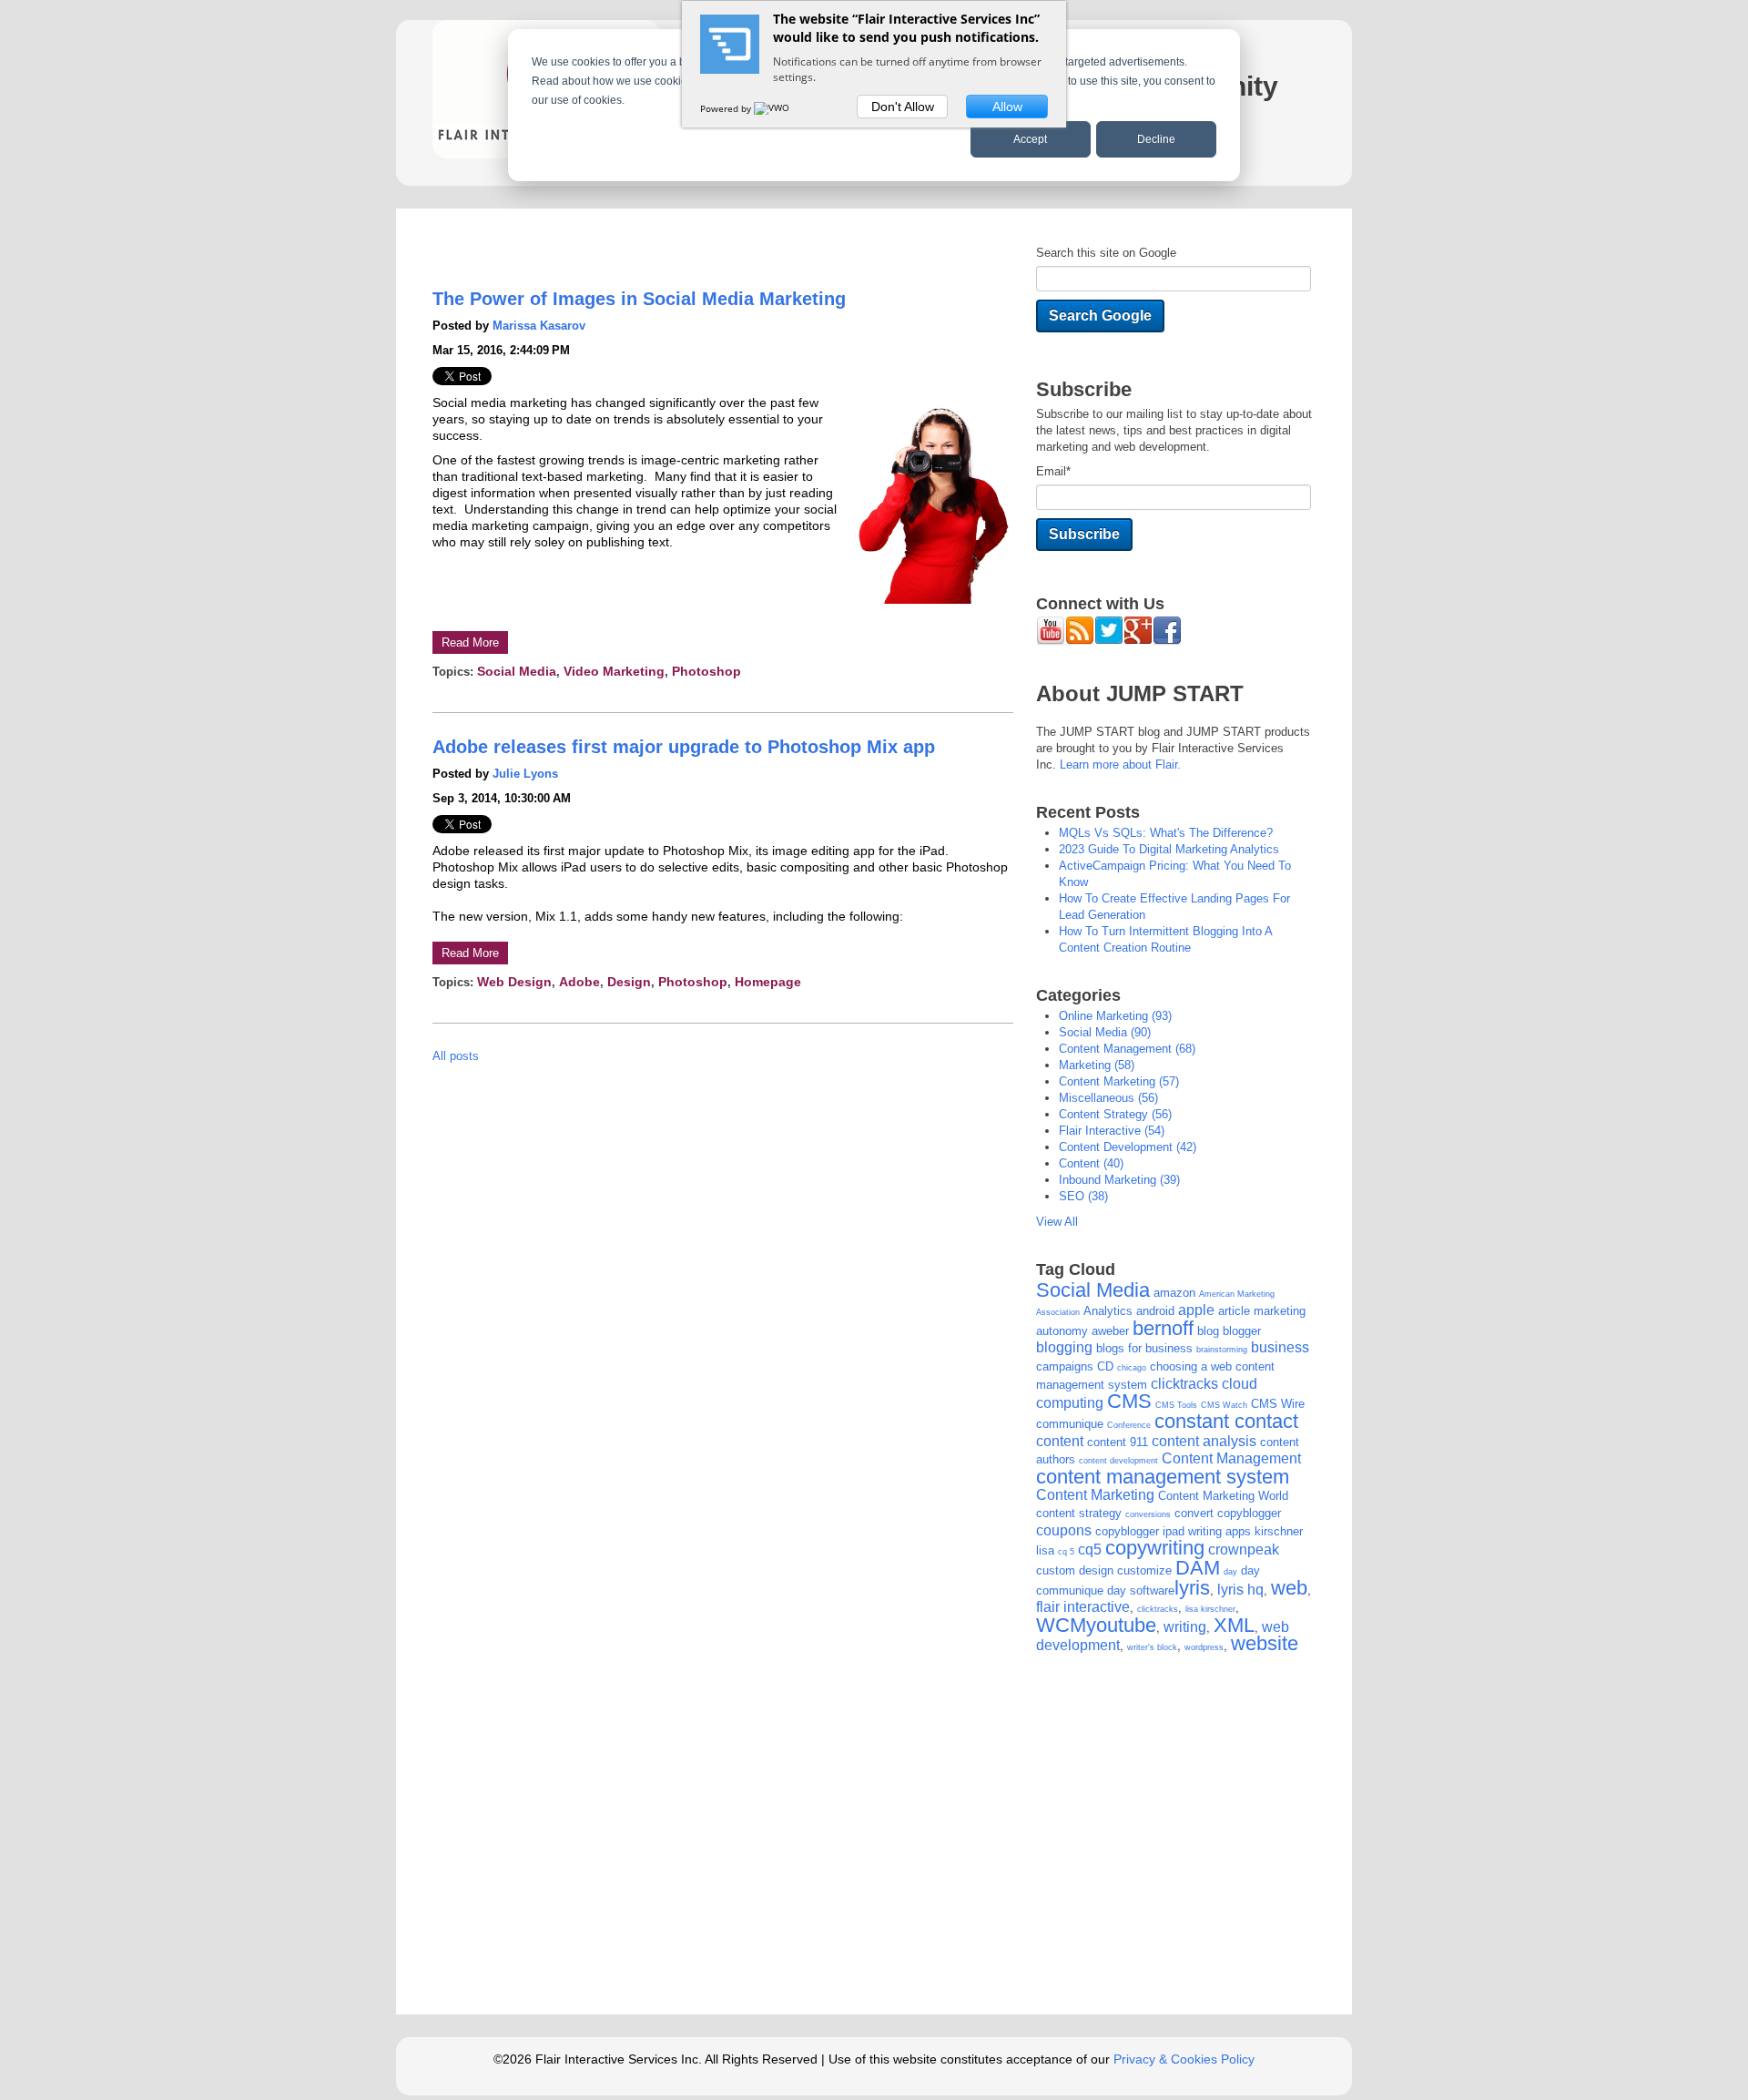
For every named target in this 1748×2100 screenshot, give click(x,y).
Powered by (727, 108)
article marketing (1262, 1311)
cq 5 (1066, 1552)
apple (1196, 1310)
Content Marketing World (1223, 1496)
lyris (1192, 1588)
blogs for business (1144, 1348)
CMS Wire (1278, 1404)
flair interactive (1112, 1131)
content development (1128, 1147)
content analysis (1204, 1441)
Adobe (579, 982)
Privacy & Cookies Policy (1184, 2059)
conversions (1148, 1514)
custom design (1075, 1570)
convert (1194, 1513)
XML (1234, 1625)
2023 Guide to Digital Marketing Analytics (1169, 849)
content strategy (1115, 1114)
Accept (1030, 139)
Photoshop (706, 671)
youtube (1121, 1625)
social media (517, 671)
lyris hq (1240, 1590)
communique (1070, 1424)
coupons (1064, 1530)
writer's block (1152, 1647)
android (1155, 1311)
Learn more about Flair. (1120, 765)
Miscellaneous (1108, 1098)
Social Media (1093, 1290)
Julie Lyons (525, 774)
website (1265, 1643)
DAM (1198, 1568)
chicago (1132, 1368)
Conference (1129, 1425)
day (1230, 1572)
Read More (470, 642)
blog (1208, 1331)
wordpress (1204, 1647)
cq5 (1090, 1550)
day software (1141, 1590)
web (1289, 1588)
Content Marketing (1119, 1081)
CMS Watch (1224, 1405)
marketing (1097, 1065)
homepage (768, 982)
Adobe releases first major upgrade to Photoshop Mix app (684, 747)
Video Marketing (614, 671)
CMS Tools (1176, 1405)
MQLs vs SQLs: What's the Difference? (1166, 833)
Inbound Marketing (1119, 1180)
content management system (1163, 1477)
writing (1185, 1627)
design (629, 982)
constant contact (1226, 1421)
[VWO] (773, 108)
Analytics (1108, 1311)
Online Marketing (1115, 1016)
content (1091, 1163)
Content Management (1127, 1049)
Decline (1156, 139)
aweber (1110, 1331)
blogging (1064, 1347)
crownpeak (1244, 1550)
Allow (1007, 107)
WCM (1061, 1625)
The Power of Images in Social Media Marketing (639, 299)
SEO (1083, 1196)
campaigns (1065, 1366)
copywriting (1155, 1548)
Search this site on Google (1106, 253)
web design (514, 982)
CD (1105, 1366)
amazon (1174, 1293)
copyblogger (1249, 1513)
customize (1144, 1570)
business (1280, 1347)
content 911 (1118, 1442)
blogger (1242, 1331)
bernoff (1163, 1328)
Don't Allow (903, 107)
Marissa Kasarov (539, 326)
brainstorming (1222, 1350)
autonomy (1062, 1331)
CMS (1129, 1401)
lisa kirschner (1210, 1609)
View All (1057, 1222)
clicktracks (1184, 1384)
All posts (456, 1056)
